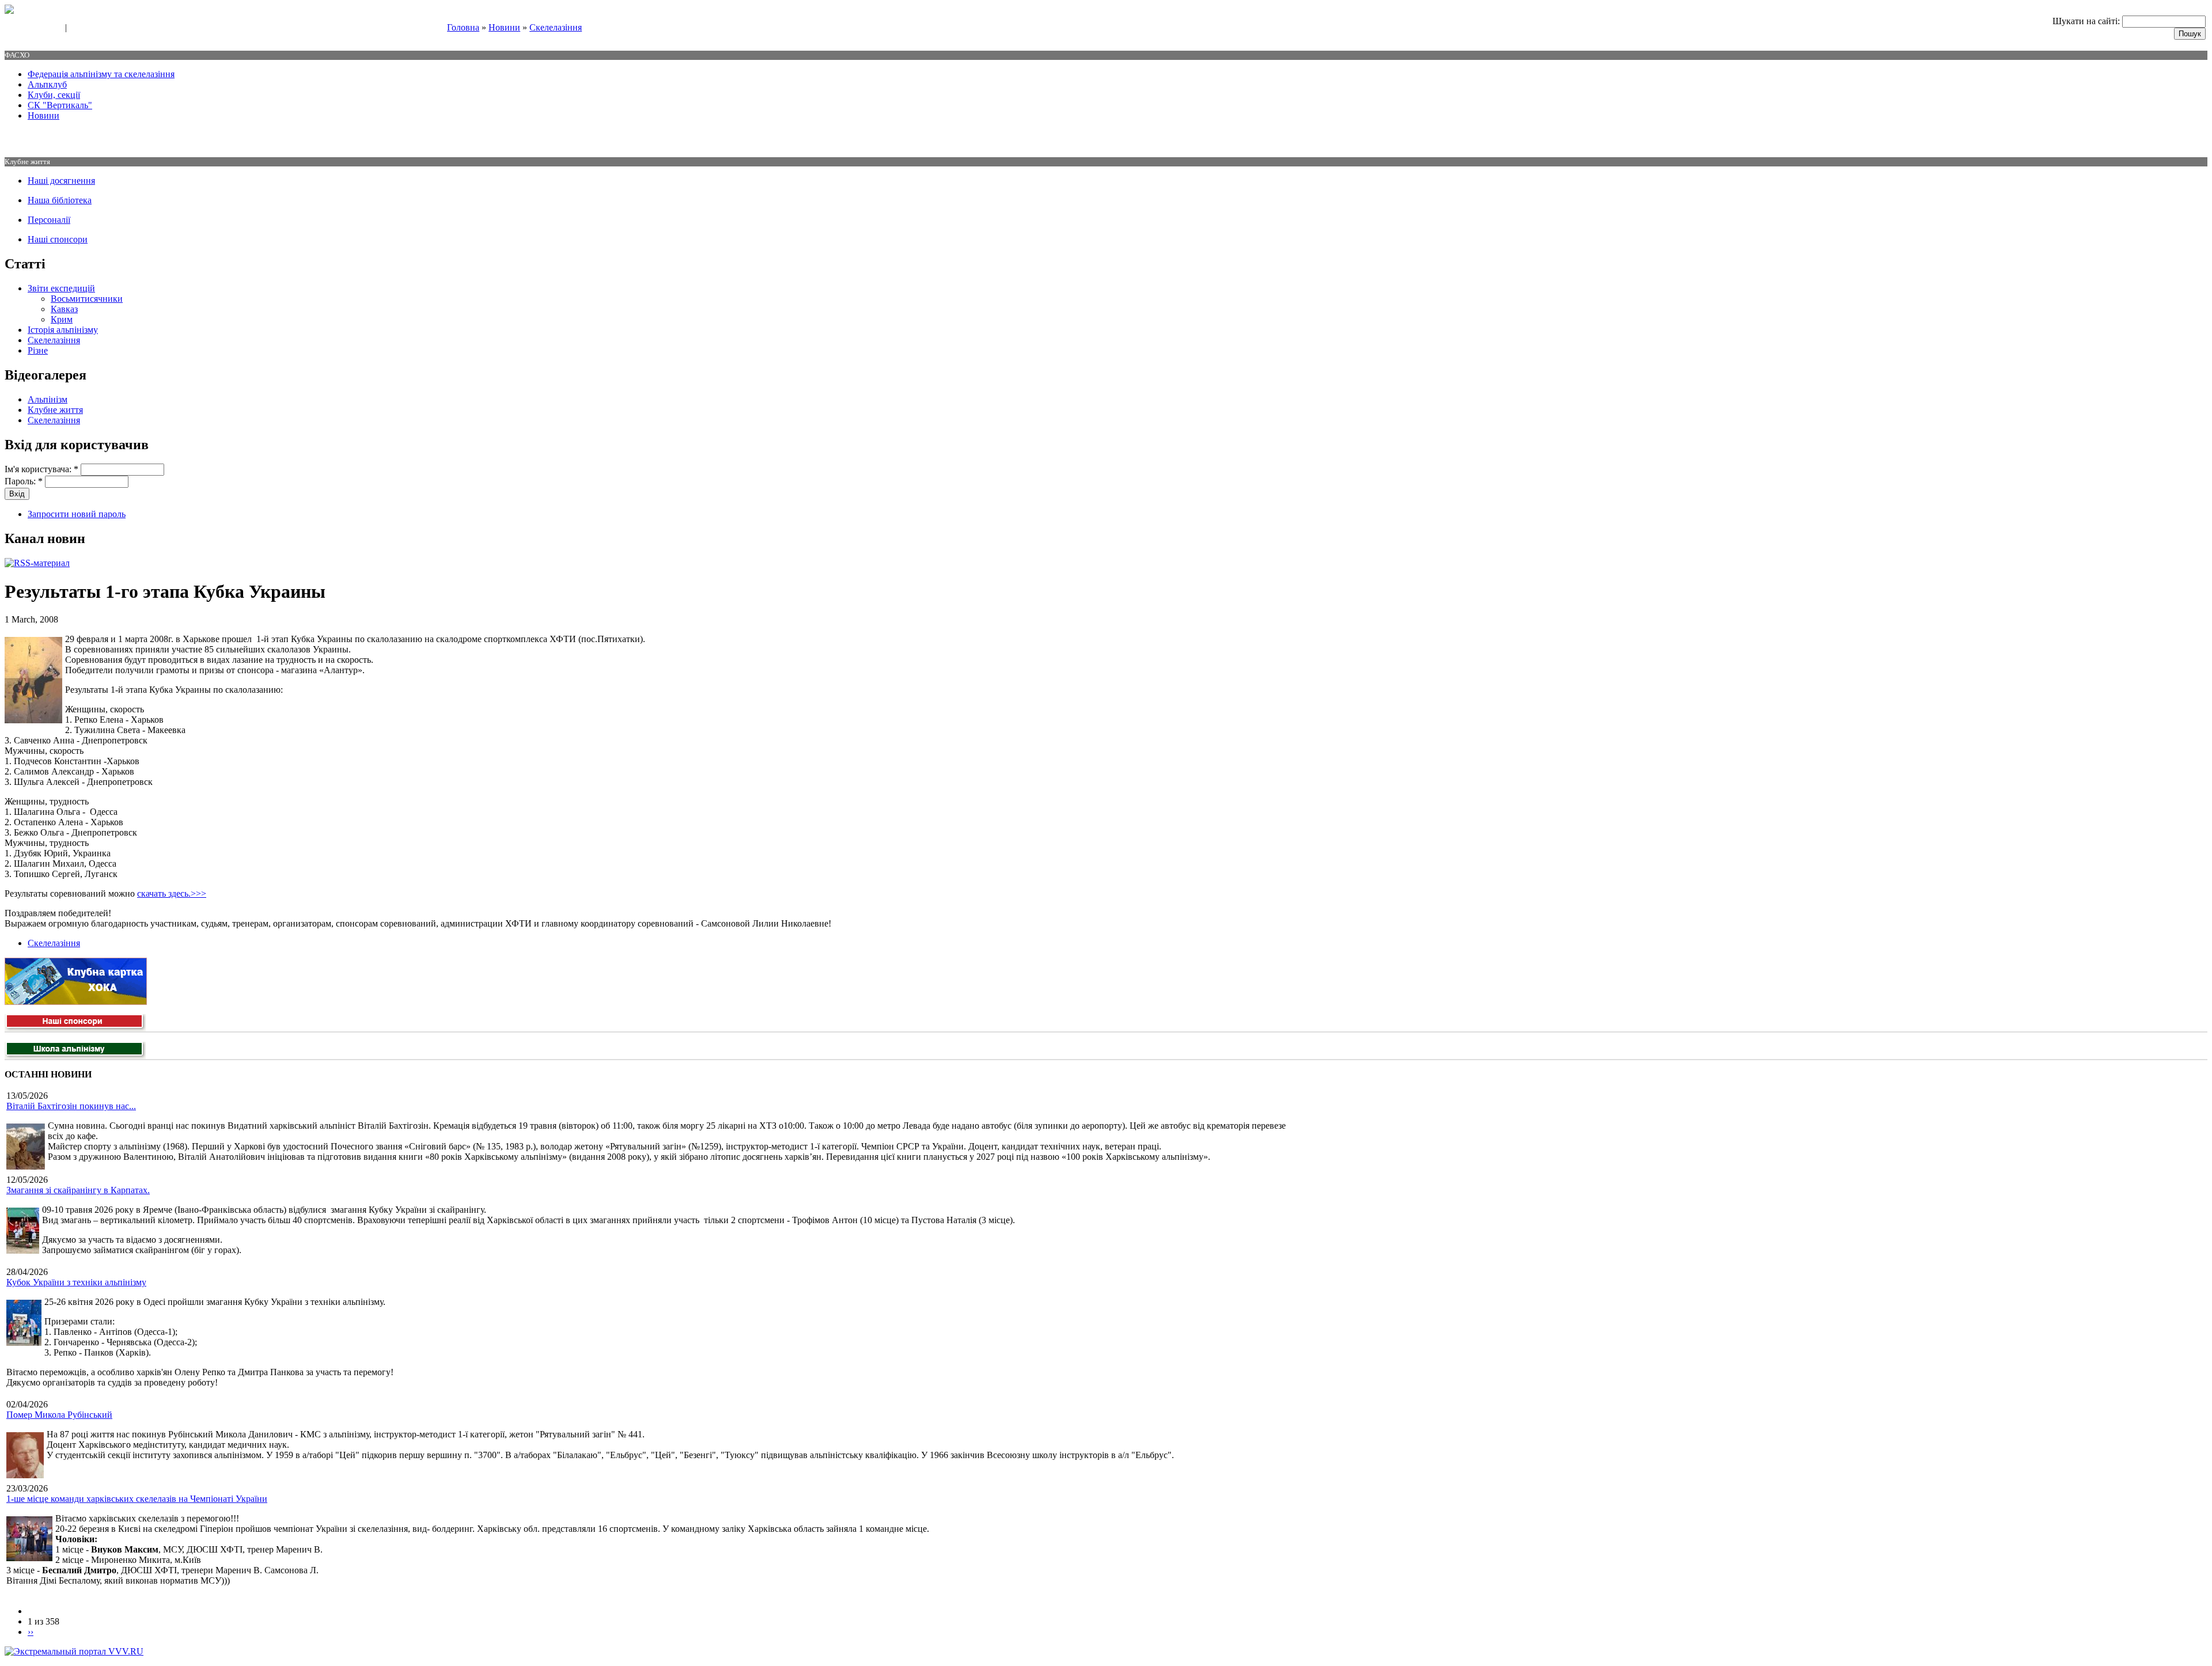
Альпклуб (47, 84)
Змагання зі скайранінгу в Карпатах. (78, 1190)
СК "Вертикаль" (60, 105)
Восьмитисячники (87, 299)
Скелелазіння (556, 27)
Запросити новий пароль (77, 514)
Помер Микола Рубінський (59, 1415)
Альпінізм (48, 399)
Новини (504, 27)
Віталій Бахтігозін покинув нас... (71, 1106)
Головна (463, 27)
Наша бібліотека (60, 200)
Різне (38, 350)
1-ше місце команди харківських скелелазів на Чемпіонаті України (137, 1499)
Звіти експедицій (61, 288)
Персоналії (49, 220)
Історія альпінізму (63, 330)
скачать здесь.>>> (172, 893)
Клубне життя (55, 410)
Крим (62, 319)
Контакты (88, 28)
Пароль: (24, 481)
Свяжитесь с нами (32, 28)
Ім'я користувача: (41, 469)
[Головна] (9, 11)
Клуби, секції (54, 95)
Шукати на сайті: (2087, 21)
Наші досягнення (61, 181)
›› (31, 1632)
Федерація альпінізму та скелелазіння (101, 74)
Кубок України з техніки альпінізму (76, 1282)
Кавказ (64, 309)
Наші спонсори (58, 239)
